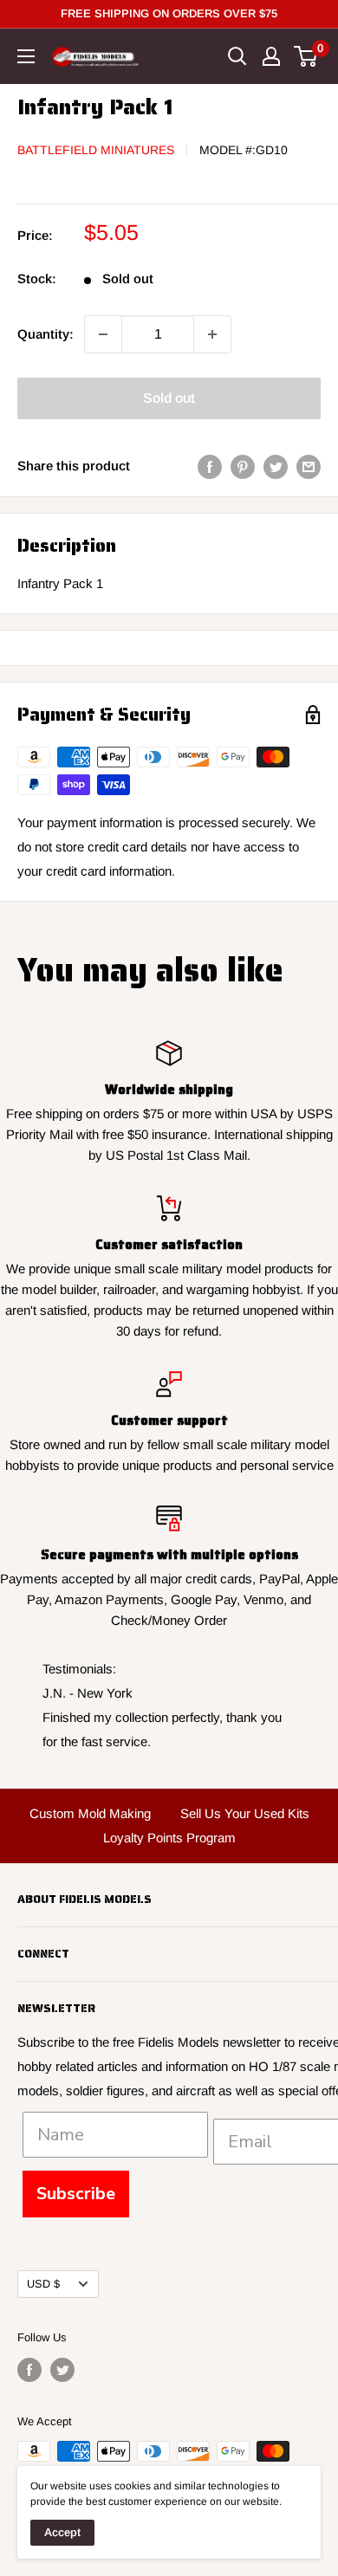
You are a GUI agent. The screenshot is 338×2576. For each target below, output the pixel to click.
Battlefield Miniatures (96, 150)
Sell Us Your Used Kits (245, 1813)
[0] (306, 56)
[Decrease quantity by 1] (103, 334)
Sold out (169, 398)
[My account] (271, 56)
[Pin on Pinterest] (243, 466)
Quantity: (45, 334)
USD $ (43, 2284)
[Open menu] (26, 56)
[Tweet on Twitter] (276, 466)
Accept (62, 2532)
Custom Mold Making (90, 1813)
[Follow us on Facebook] (29, 2370)
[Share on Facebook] (210, 466)
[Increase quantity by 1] (212, 334)
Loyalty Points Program (169, 1838)
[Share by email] (309, 466)
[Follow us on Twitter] (62, 2370)
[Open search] (237, 56)
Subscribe (76, 2194)
